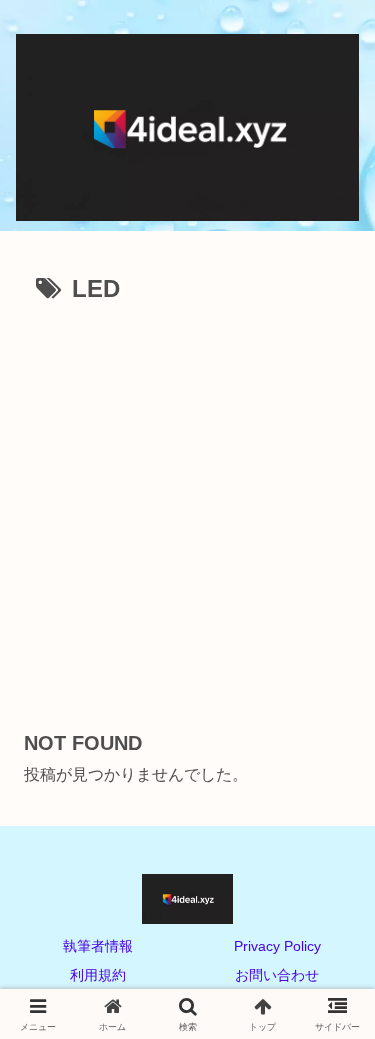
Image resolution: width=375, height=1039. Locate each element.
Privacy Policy (277, 946)
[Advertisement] (187, 508)
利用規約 (98, 975)
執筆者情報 (98, 946)
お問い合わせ (277, 975)
